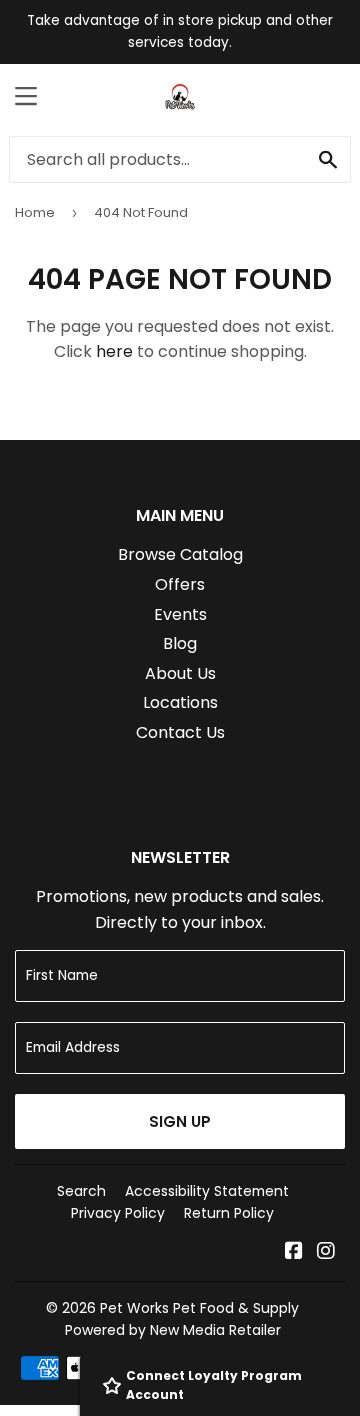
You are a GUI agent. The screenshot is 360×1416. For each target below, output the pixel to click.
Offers (180, 584)
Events (180, 614)
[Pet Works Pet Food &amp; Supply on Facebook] (294, 1252)
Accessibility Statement (207, 1191)
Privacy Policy (118, 1213)
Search (81, 1191)
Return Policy (229, 1213)
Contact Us (180, 732)
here (114, 351)
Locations (180, 702)
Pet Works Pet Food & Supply (199, 1308)
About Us (180, 673)
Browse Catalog (180, 554)
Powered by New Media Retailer (173, 1330)
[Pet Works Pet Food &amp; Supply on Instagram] (326, 1252)
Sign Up (180, 1121)
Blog (180, 643)
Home (35, 212)
